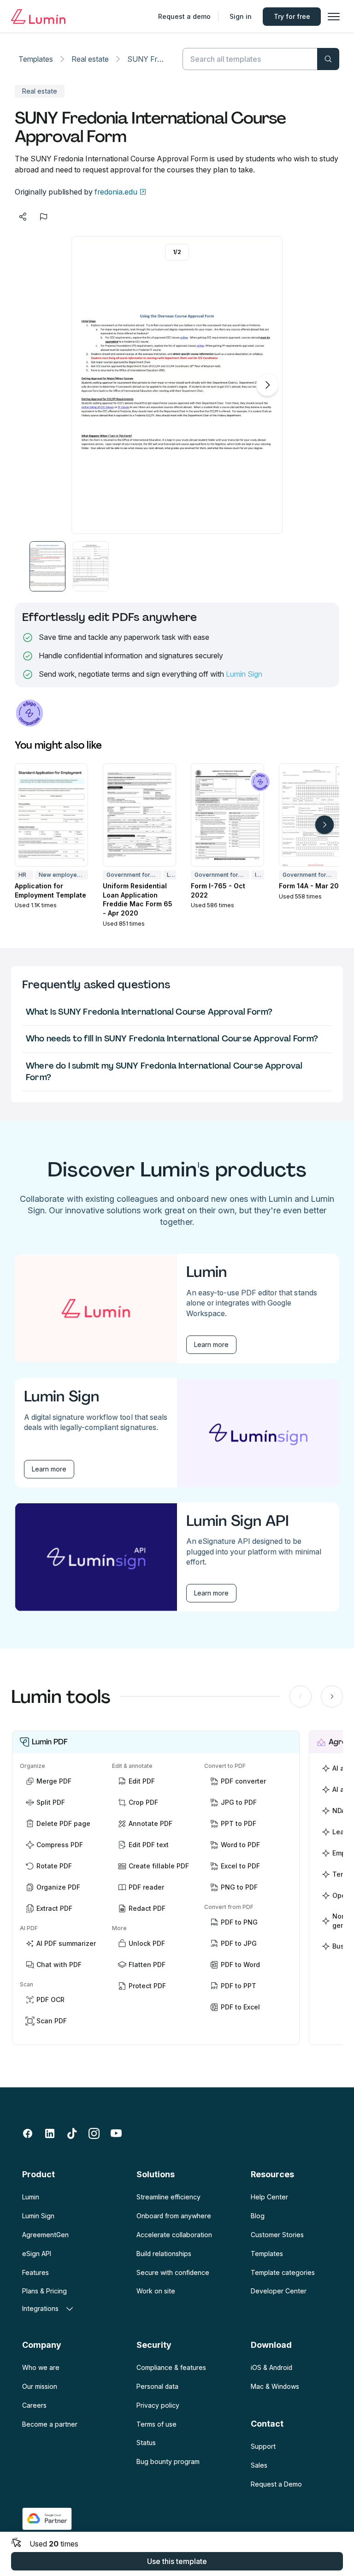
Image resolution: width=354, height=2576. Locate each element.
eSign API (37, 2254)
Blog (258, 2216)
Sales (259, 2465)
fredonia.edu (116, 192)
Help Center (269, 2197)
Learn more (211, 1344)
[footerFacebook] (28, 2133)
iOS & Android (271, 2367)
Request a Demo (276, 2484)
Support (263, 2446)
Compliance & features (171, 2367)
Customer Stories (277, 2235)
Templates (36, 59)
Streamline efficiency (168, 2197)
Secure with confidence (173, 2272)
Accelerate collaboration (174, 2235)
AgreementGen (45, 2235)
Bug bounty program (168, 2461)
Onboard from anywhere (174, 2216)
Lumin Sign (244, 674)
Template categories (283, 2272)
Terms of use (156, 2424)
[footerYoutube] (116, 2133)
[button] (47, 566)
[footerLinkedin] (50, 2133)
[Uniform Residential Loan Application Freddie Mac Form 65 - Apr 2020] (139, 815)
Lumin (31, 2197)
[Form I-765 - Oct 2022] (227, 815)
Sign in (241, 16)
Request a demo (184, 16)
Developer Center (279, 2291)
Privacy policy (158, 2405)
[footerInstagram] (94, 2133)
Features (35, 2272)
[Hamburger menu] (334, 17)
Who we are (41, 2367)
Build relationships (164, 2254)
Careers (34, 2405)
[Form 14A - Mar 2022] (316, 815)
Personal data (157, 2386)
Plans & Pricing (44, 2291)
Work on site (156, 2291)
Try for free (292, 16)
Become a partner (50, 2424)
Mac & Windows (275, 2386)
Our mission (40, 2386)
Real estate (90, 59)
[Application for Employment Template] (51, 815)
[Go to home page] (38, 17)
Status (146, 2443)
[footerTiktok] (72, 2133)
